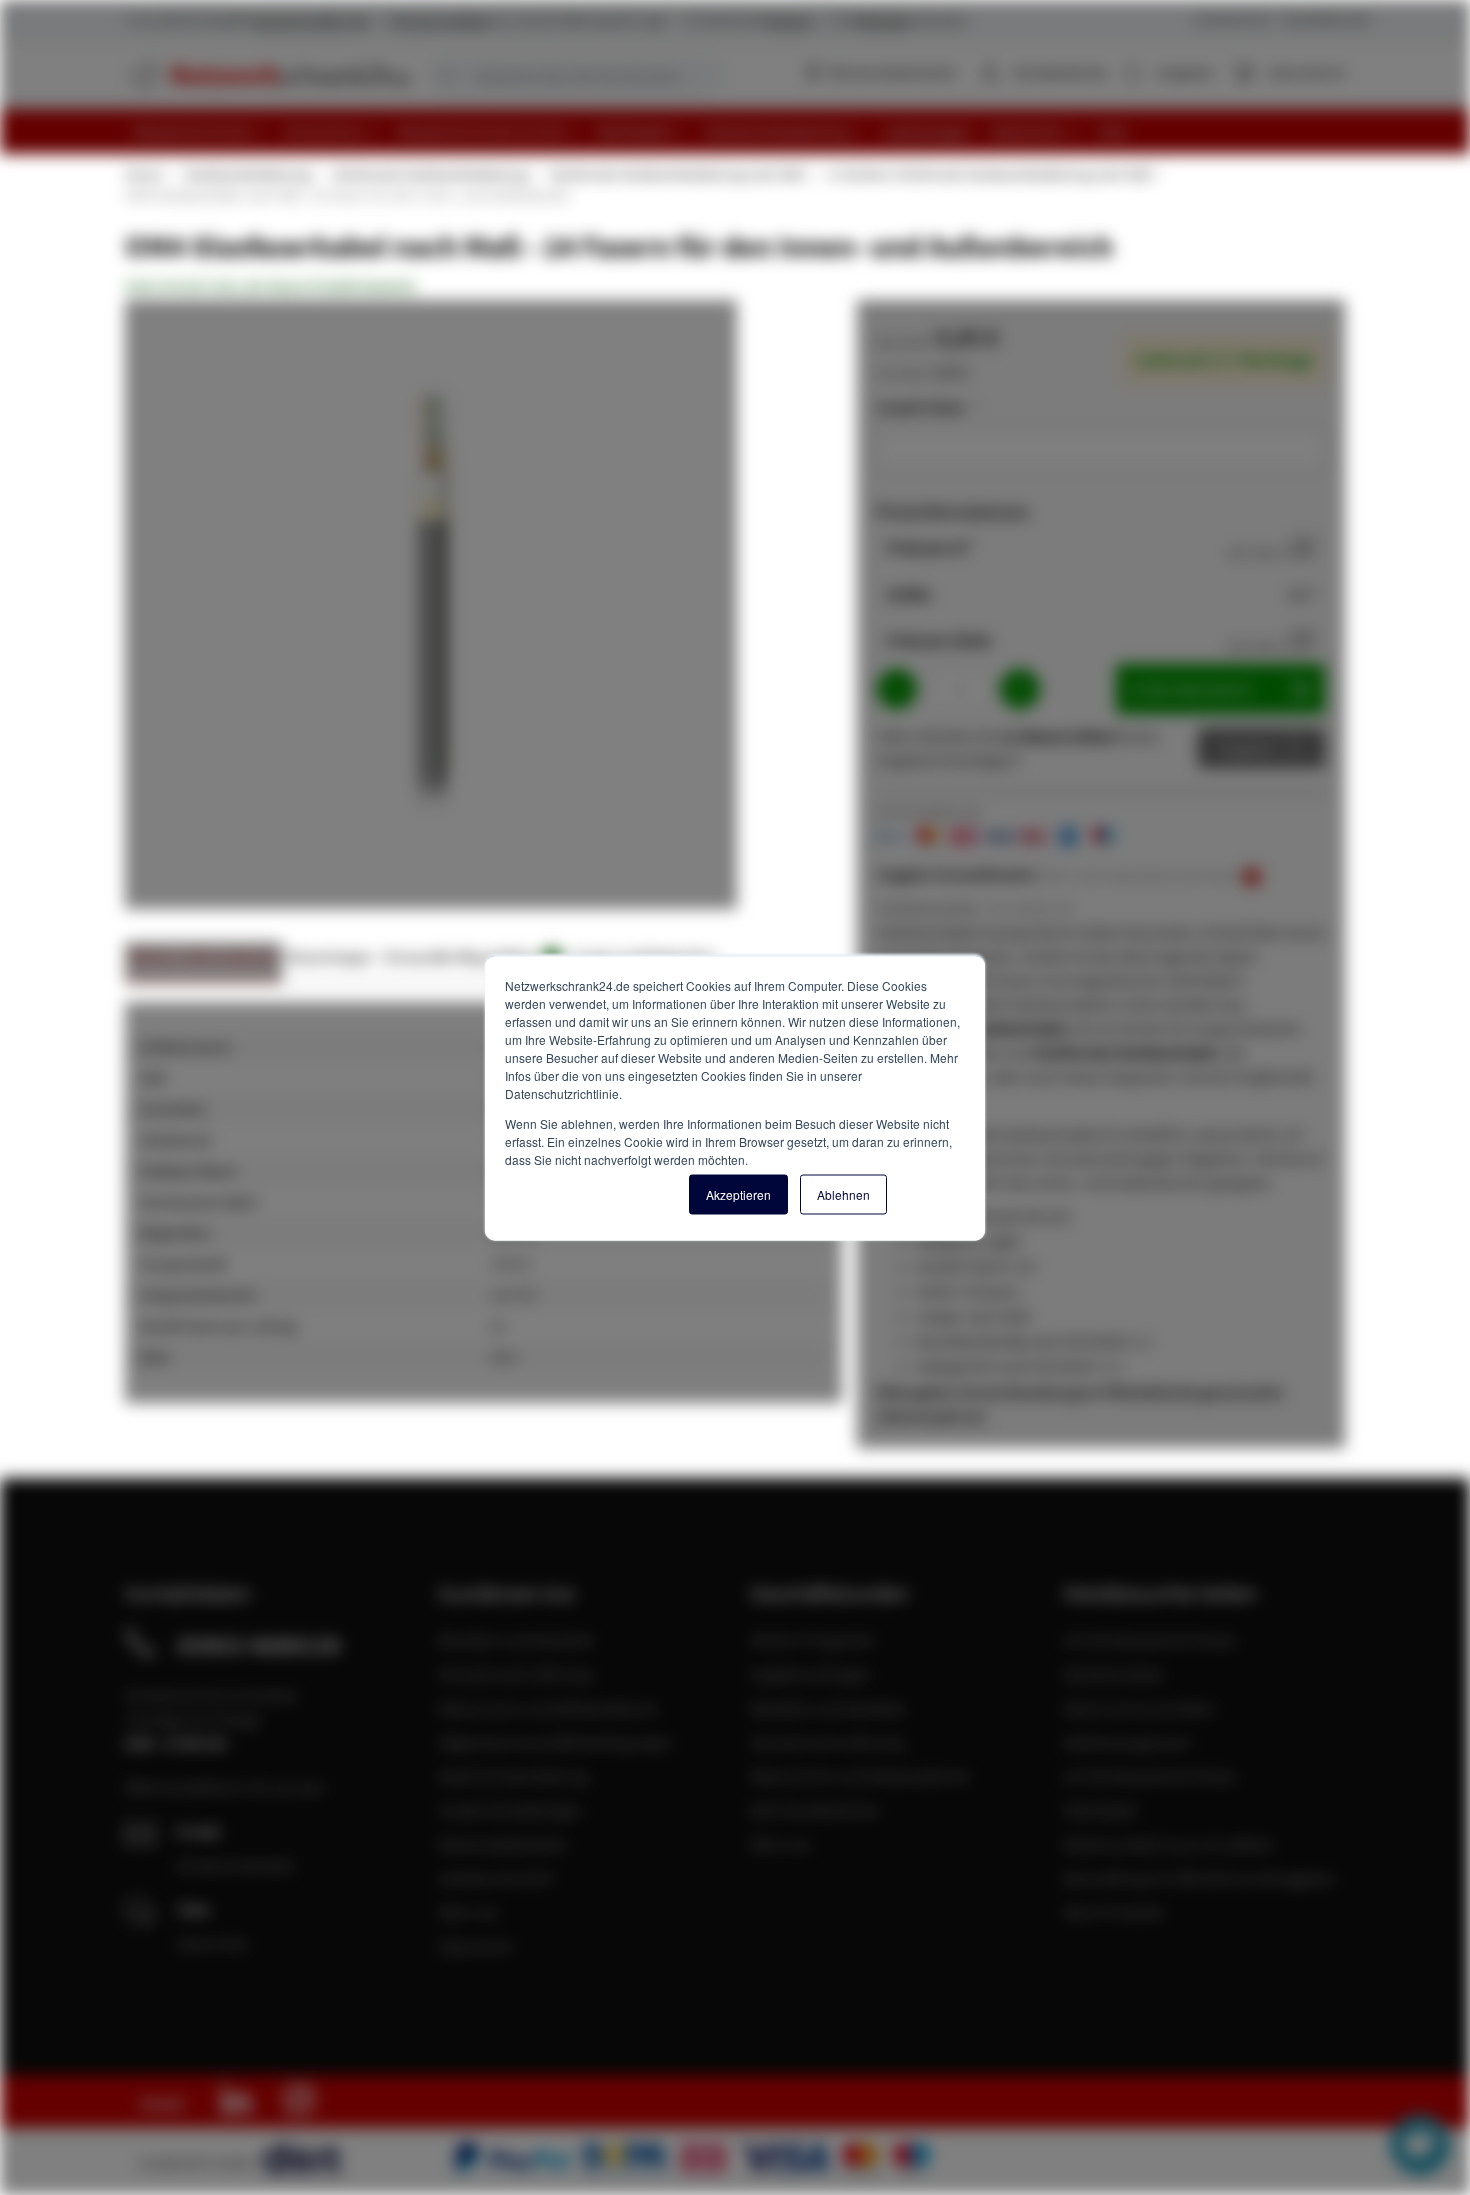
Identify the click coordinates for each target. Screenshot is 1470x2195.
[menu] (742, 131)
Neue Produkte (1113, 1912)
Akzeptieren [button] (738, 1193)
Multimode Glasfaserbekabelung (430, 174)
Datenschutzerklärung (513, 1776)
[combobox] (575, 76)
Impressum (476, 1946)
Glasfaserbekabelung (247, 174)
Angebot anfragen (810, 1674)
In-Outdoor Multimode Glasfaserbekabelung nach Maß (989, 174)
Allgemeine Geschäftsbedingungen (555, 1742)
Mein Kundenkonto (814, 1810)
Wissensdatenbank (892, 72)
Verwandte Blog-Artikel (469, 956)
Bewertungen (330, 956)
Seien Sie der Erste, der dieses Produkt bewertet (270, 286)
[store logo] (267, 75)
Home (143, 174)
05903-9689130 (259, 1645)
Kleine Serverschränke (1138, 1708)
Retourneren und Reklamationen (548, 1708)
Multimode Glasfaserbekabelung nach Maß (677, 174)
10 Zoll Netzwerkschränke (1149, 1776)
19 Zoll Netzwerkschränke (1149, 1640)
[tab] (203, 962)
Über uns (468, 1912)
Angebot (1246, 748)
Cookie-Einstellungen (510, 1810)
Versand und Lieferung (514, 1674)
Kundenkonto (1060, 72)
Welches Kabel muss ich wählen (1168, 1844)
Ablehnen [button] (843, 1193)
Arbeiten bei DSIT (496, 1878)
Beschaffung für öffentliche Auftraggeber (1199, 1878)
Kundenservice (1233, 19)
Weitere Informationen (203, 956)
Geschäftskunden (1327, 19)
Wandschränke (1113, 1674)
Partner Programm (812, 1640)
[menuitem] (200, 131)
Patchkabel (1100, 1810)
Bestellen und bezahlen (516, 1640)
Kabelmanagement (1126, 1742)
